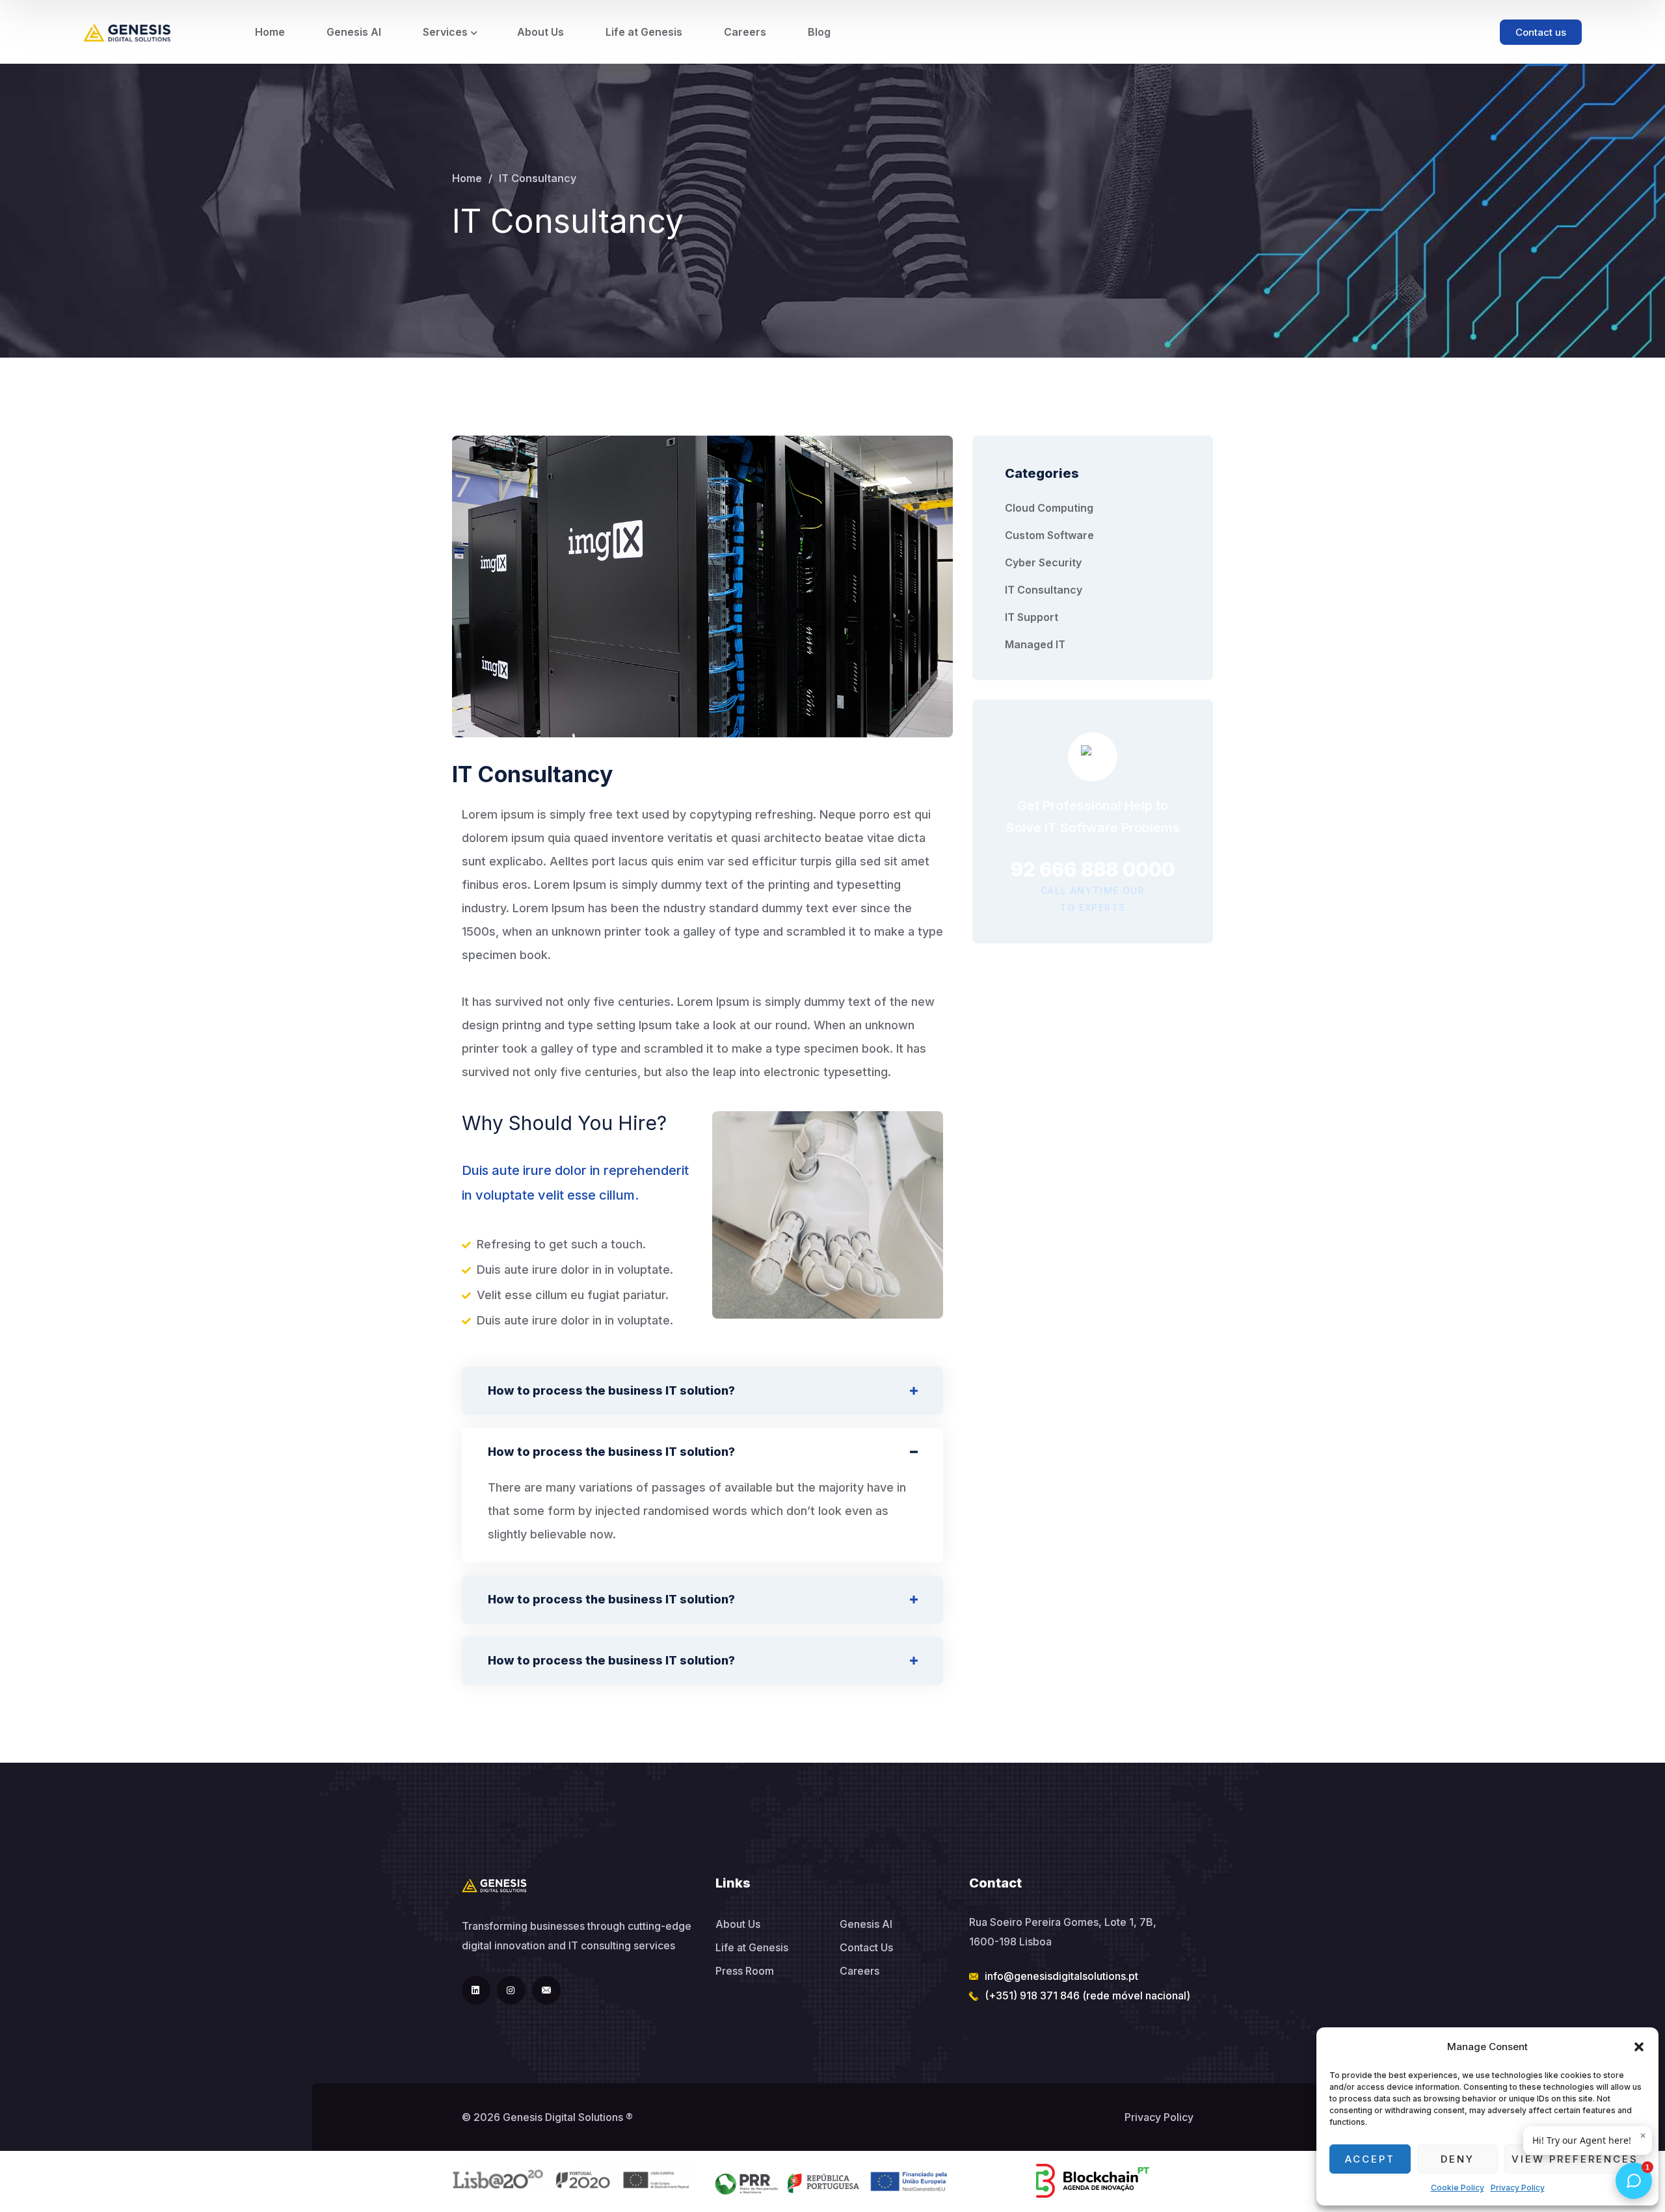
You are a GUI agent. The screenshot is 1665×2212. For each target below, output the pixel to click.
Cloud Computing (1049, 508)
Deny (1458, 2159)
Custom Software (1049, 535)
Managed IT (1035, 644)
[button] (1639, 2047)
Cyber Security (1043, 562)
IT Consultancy (1044, 590)
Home (467, 178)
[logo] (127, 32)
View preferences (1575, 2159)
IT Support (1032, 617)
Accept (1370, 2159)
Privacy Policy (1518, 2188)
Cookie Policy (1458, 2188)
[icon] (476, 1990)
